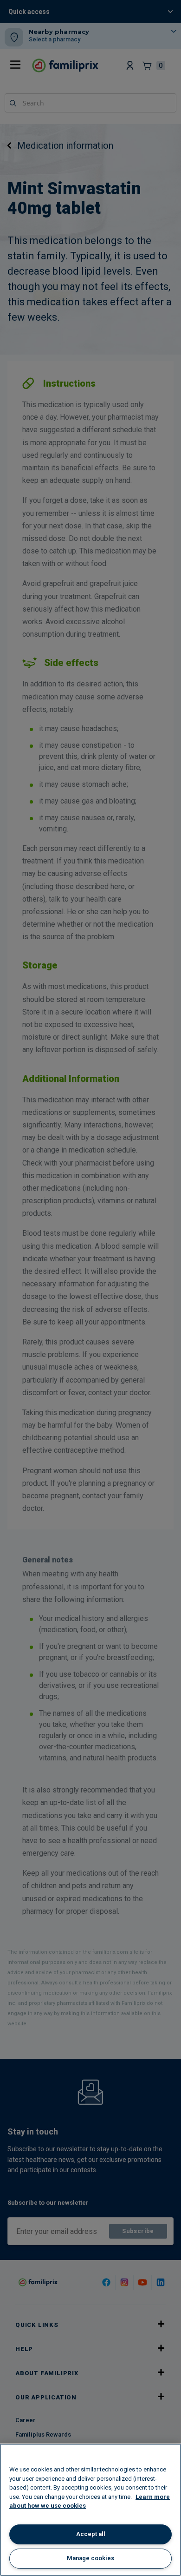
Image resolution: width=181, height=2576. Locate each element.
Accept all (91, 2534)
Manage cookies (90, 2558)
